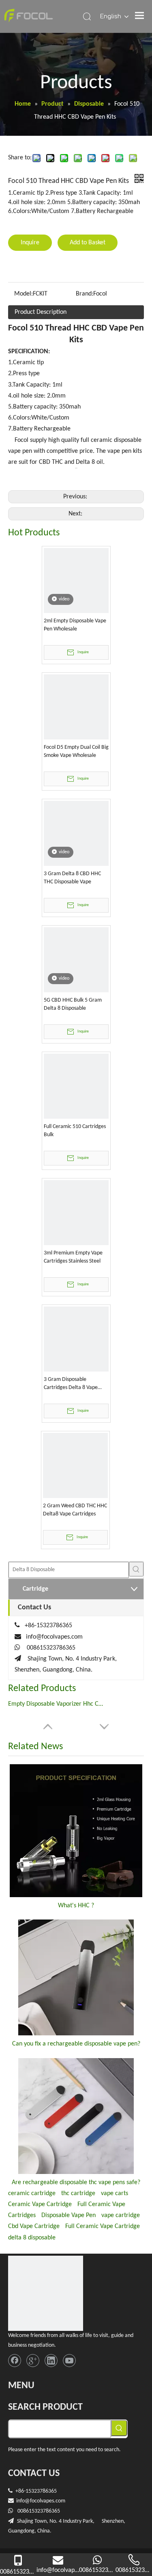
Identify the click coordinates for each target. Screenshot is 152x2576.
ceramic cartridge (32, 2193)
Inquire (30, 243)
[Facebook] (15, 2361)
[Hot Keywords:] (136, 1569)
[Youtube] (69, 2361)
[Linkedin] (51, 2361)
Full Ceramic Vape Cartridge (103, 2226)
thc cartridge (78, 2193)
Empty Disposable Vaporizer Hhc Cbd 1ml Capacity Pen (57, 1704)
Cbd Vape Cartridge (34, 2226)
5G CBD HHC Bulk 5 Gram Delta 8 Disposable (73, 1004)
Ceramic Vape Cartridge (40, 2204)
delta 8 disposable (32, 2238)
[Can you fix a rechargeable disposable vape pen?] (76, 1977)
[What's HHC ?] (76, 1831)
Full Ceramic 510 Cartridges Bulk (75, 1131)
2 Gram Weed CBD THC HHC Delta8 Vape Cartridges (75, 1510)
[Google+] (33, 2361)
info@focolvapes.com (54, 1637)
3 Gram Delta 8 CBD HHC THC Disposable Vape (72, 878)
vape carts (115, 2193)
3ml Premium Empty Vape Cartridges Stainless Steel (73, 1257)
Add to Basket (88, 243)
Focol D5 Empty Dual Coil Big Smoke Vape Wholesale (76, 751)
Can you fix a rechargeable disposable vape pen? (76, 2044)
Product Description (41, 312)
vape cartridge (121, 2215)
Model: (24, 294)
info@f (24, 2501)
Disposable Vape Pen (69, 2215)
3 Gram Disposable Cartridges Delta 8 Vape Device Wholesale (71, 1384)
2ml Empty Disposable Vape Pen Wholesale (75, 625)
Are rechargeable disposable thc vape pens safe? (76, 2183)
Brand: (85, 294)
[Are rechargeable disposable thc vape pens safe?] (76, 2116)
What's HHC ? (76, 1906)
